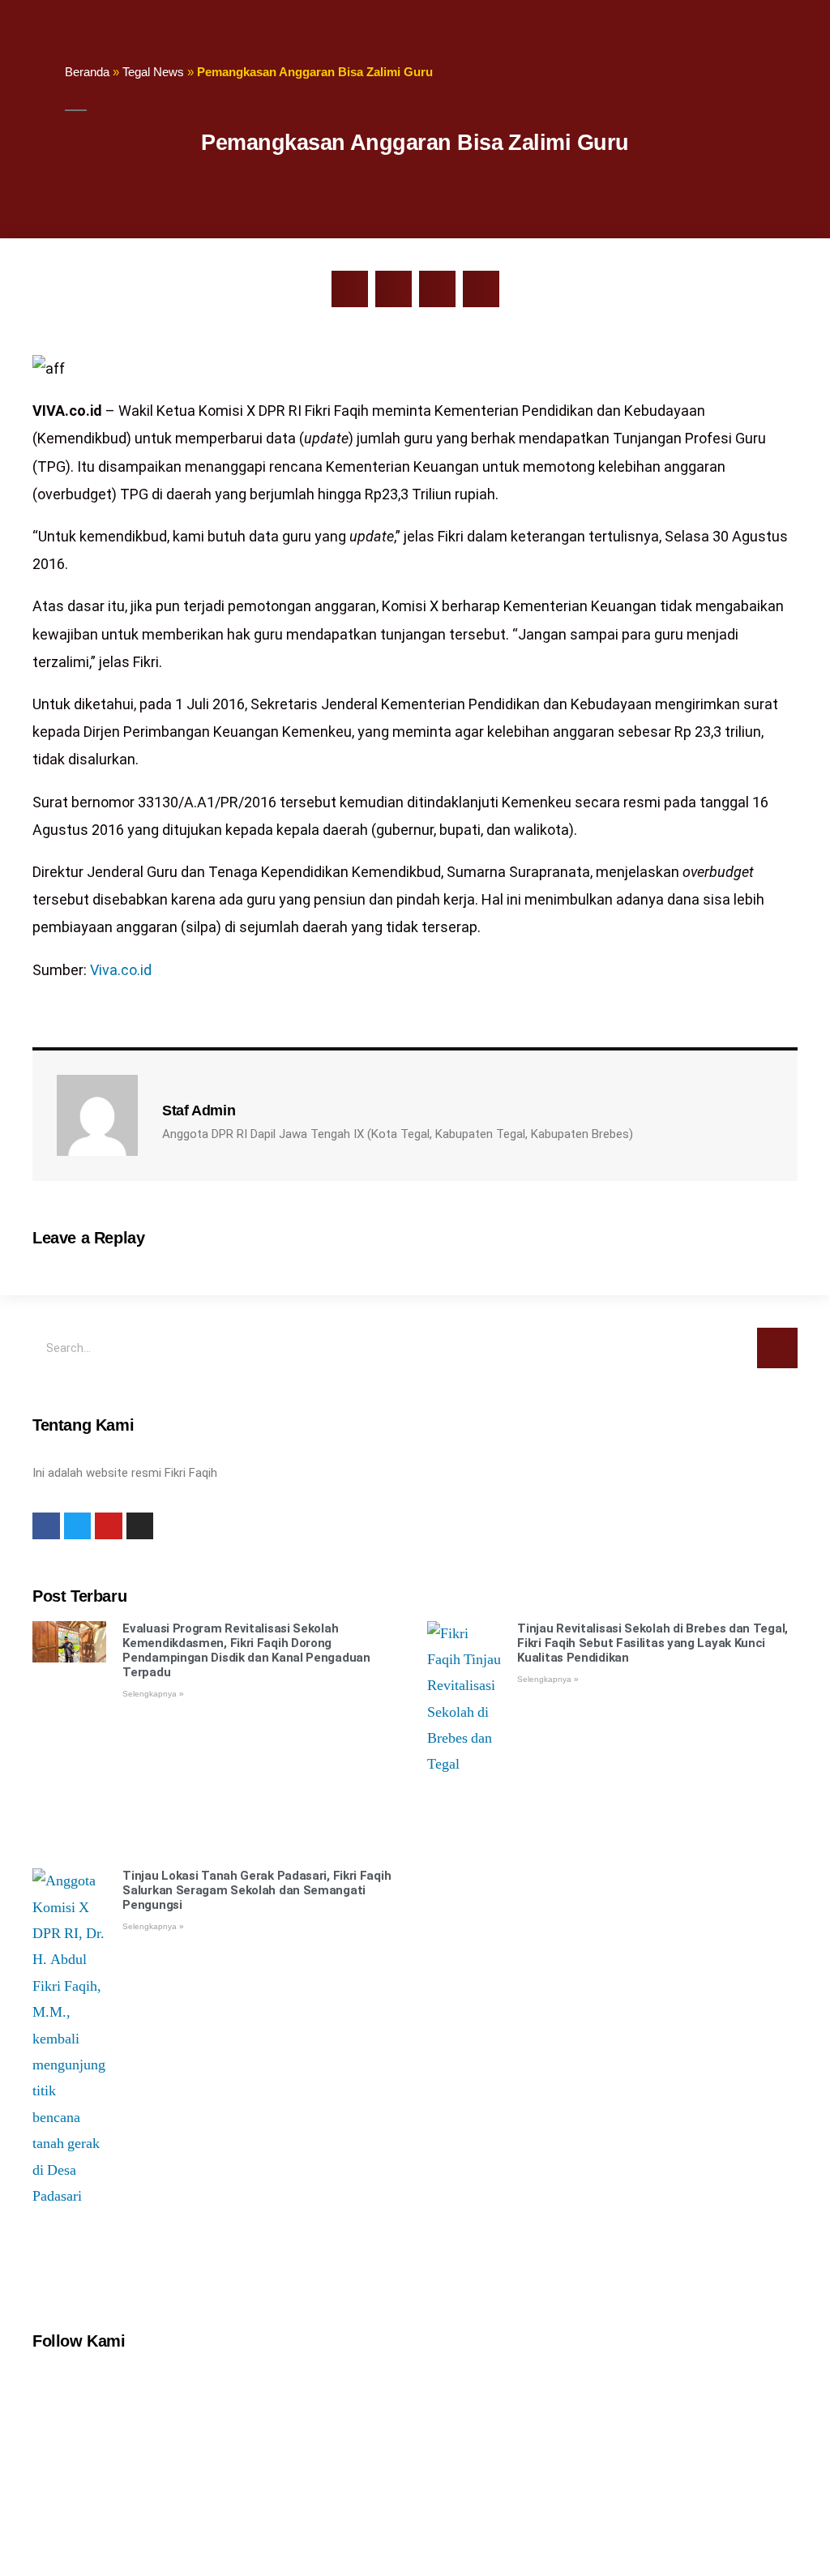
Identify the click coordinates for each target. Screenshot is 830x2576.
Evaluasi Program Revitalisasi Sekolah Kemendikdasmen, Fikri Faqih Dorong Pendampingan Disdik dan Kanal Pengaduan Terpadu (246, 1650)
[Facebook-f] (46, 1526)
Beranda (87, 72)
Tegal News (153, 72)
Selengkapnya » (153, 1694)
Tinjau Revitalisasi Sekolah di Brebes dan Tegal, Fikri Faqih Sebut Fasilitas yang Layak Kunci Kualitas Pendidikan (652, 1643)
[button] (350, 289)
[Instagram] (140, 1526)
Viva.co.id (121, 970)
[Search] (777, 1348)
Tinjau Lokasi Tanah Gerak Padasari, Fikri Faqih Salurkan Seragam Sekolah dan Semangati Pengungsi (257, 1890)
